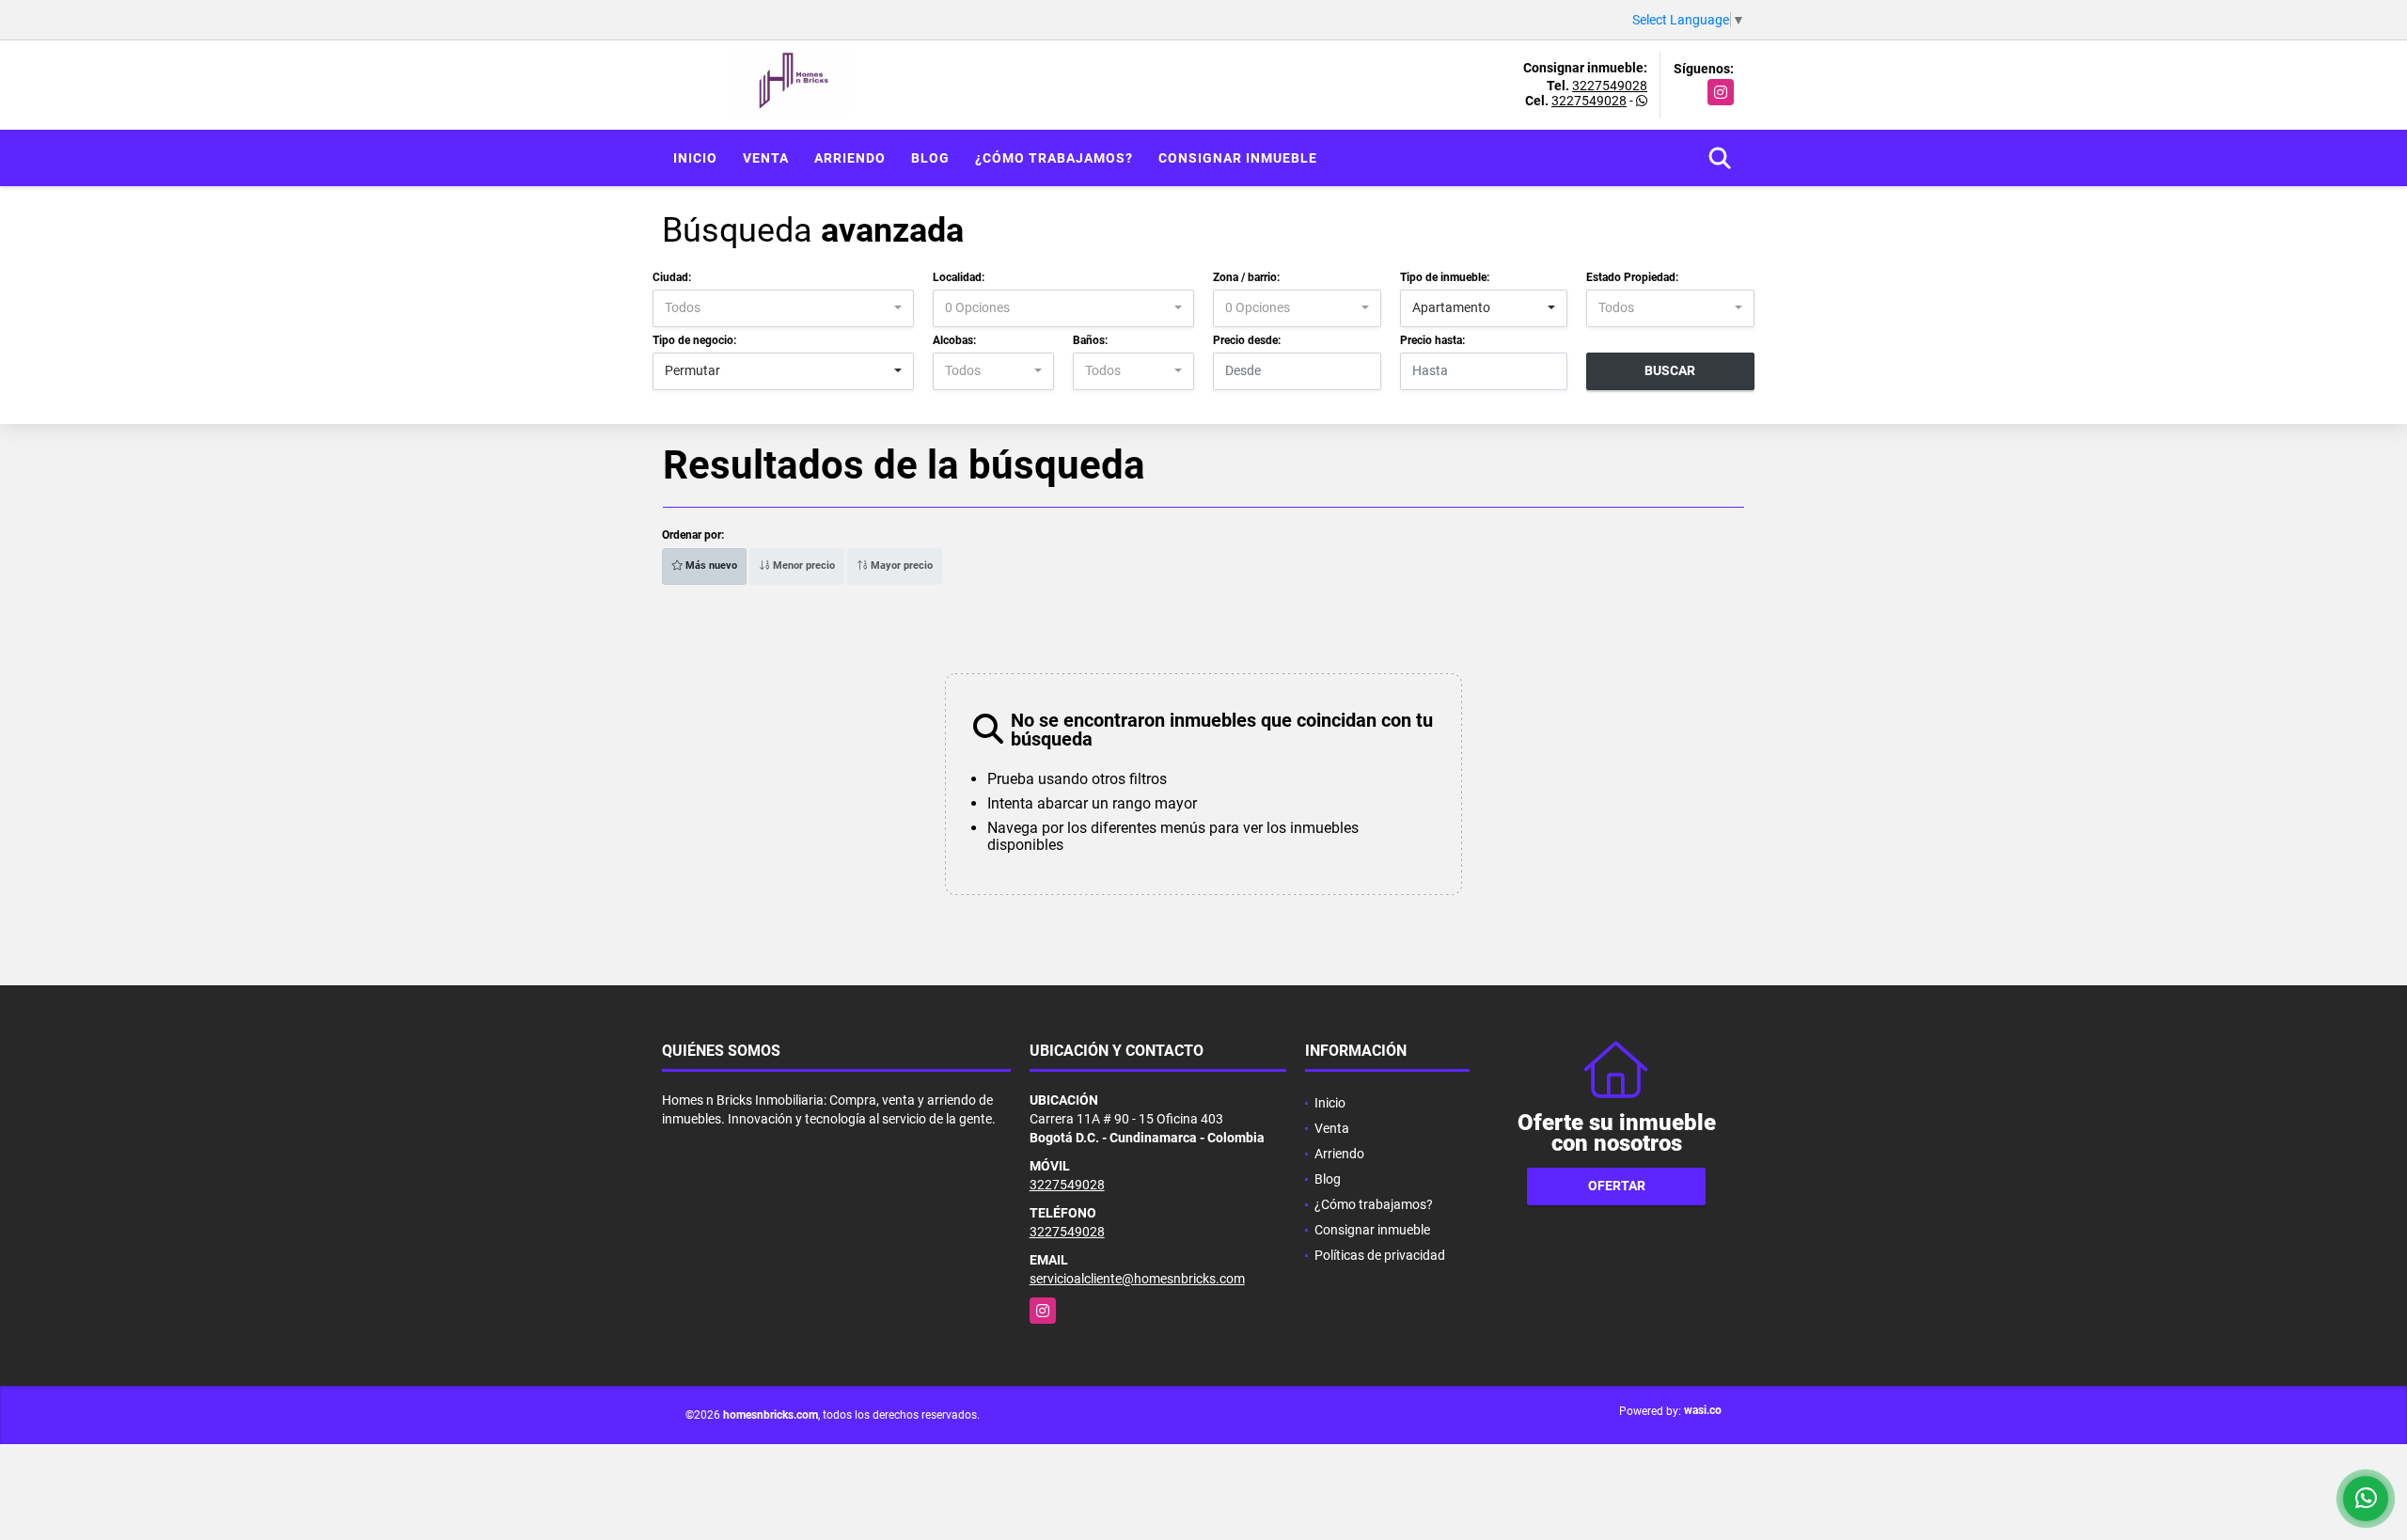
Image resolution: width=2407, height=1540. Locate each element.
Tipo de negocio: (694, 340)
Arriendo (850, 158)
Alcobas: (954, 340)
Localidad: (959, 277)
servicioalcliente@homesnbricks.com (1137, 1279)
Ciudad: (672, 277)
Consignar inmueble (1238, 158)
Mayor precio (900, 566)
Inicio (695, 158)
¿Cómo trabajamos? (1054, 158)
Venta (766, 158)
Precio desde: (1247, 340)
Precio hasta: (1432, 340)
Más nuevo (710, 566)
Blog (930, 158)
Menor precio (802, 566)
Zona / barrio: (1246, 277)
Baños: (1090, 340)
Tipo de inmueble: (1445, 277)
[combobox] (783, 308)
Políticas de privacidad (1380, 1255)
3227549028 (1610, 86)
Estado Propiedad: (1632, 277)
